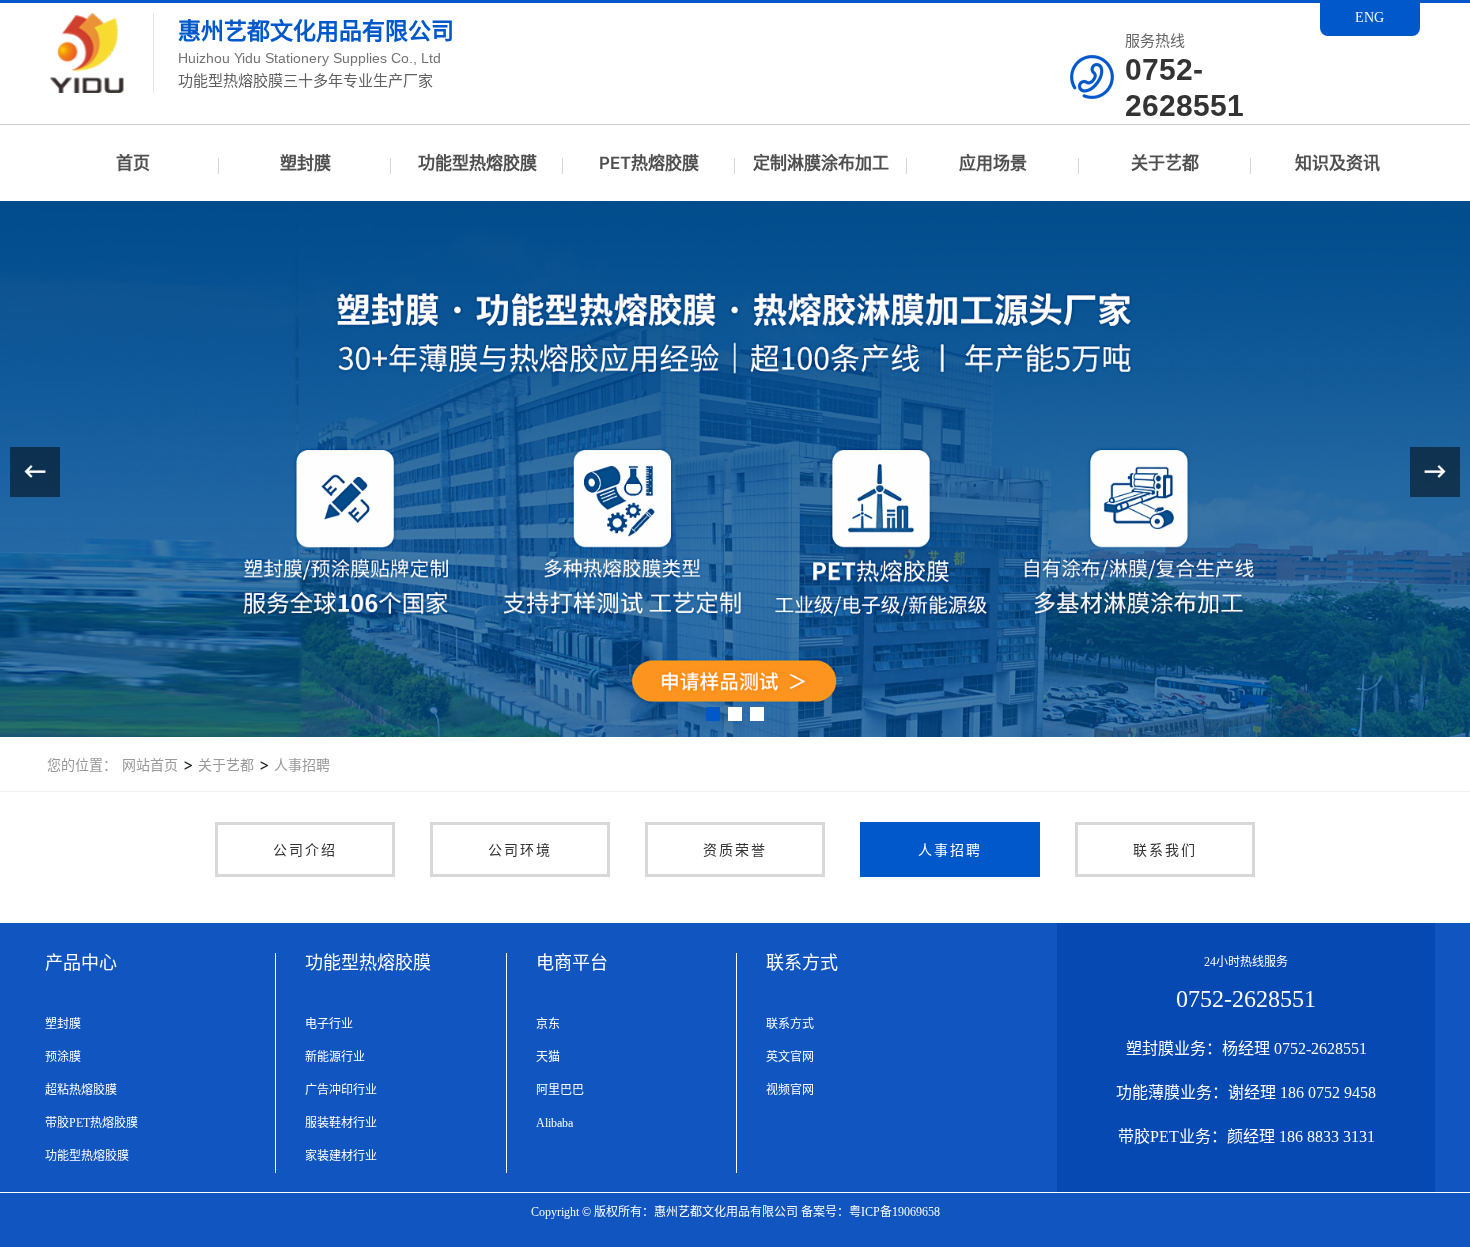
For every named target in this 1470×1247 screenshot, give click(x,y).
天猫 (548, 1057)
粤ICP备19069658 (894, 1212)
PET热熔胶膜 (649, 163)
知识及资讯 (1337, 163)
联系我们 (1165, 849)
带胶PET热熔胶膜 (91, 1123)
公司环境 (520, 849)
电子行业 (329, 1024)
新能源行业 (335, 1057)
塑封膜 (305, 163)
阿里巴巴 (560, 1090)
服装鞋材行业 (341, 1123)
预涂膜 (63, 1057)
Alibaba (554, 1123)
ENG (1369, 17)
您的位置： (82, 764)
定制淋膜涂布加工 (821, 163)
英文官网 (790, 1057)
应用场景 (993, 163)
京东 (548, 1024)
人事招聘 (300, 764)
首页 (133, 163)
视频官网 (790, 1090)
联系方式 (790, 1024)
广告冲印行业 (341, 1090)
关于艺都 (1165, 163)
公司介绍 (305, 849)
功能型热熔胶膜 (477, 163)
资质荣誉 (735, 849)
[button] (713, 714)
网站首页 (150, 764)
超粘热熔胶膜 (81, 1090)
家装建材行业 (341, 1156)
